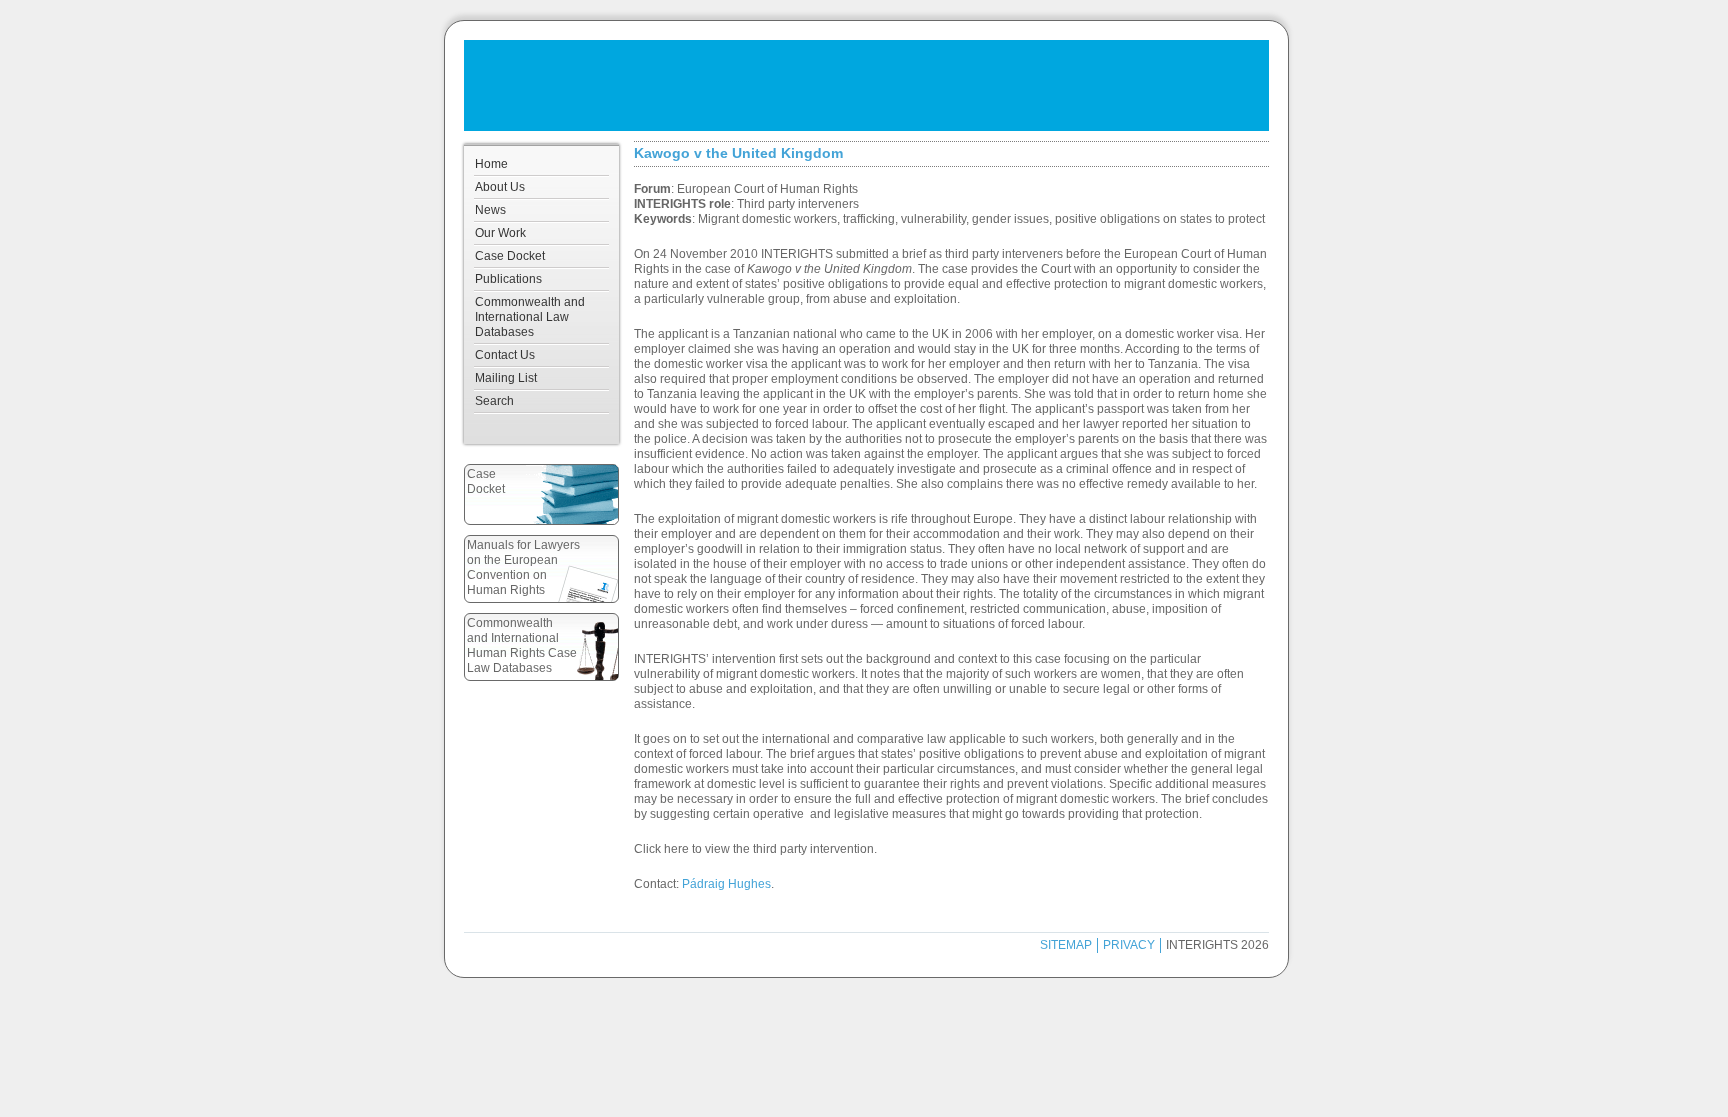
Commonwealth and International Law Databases (530, 317)
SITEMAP (1066, 945)
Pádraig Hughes (726, 884)
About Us (500, 187)
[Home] (866, 85)
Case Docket (510, 256)
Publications (508, 279)
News (490, 210)
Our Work (500, 233)
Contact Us (505, 355)
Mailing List (506, 378)
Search (494, 401)
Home (491, 164)
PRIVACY (1129, 945)
